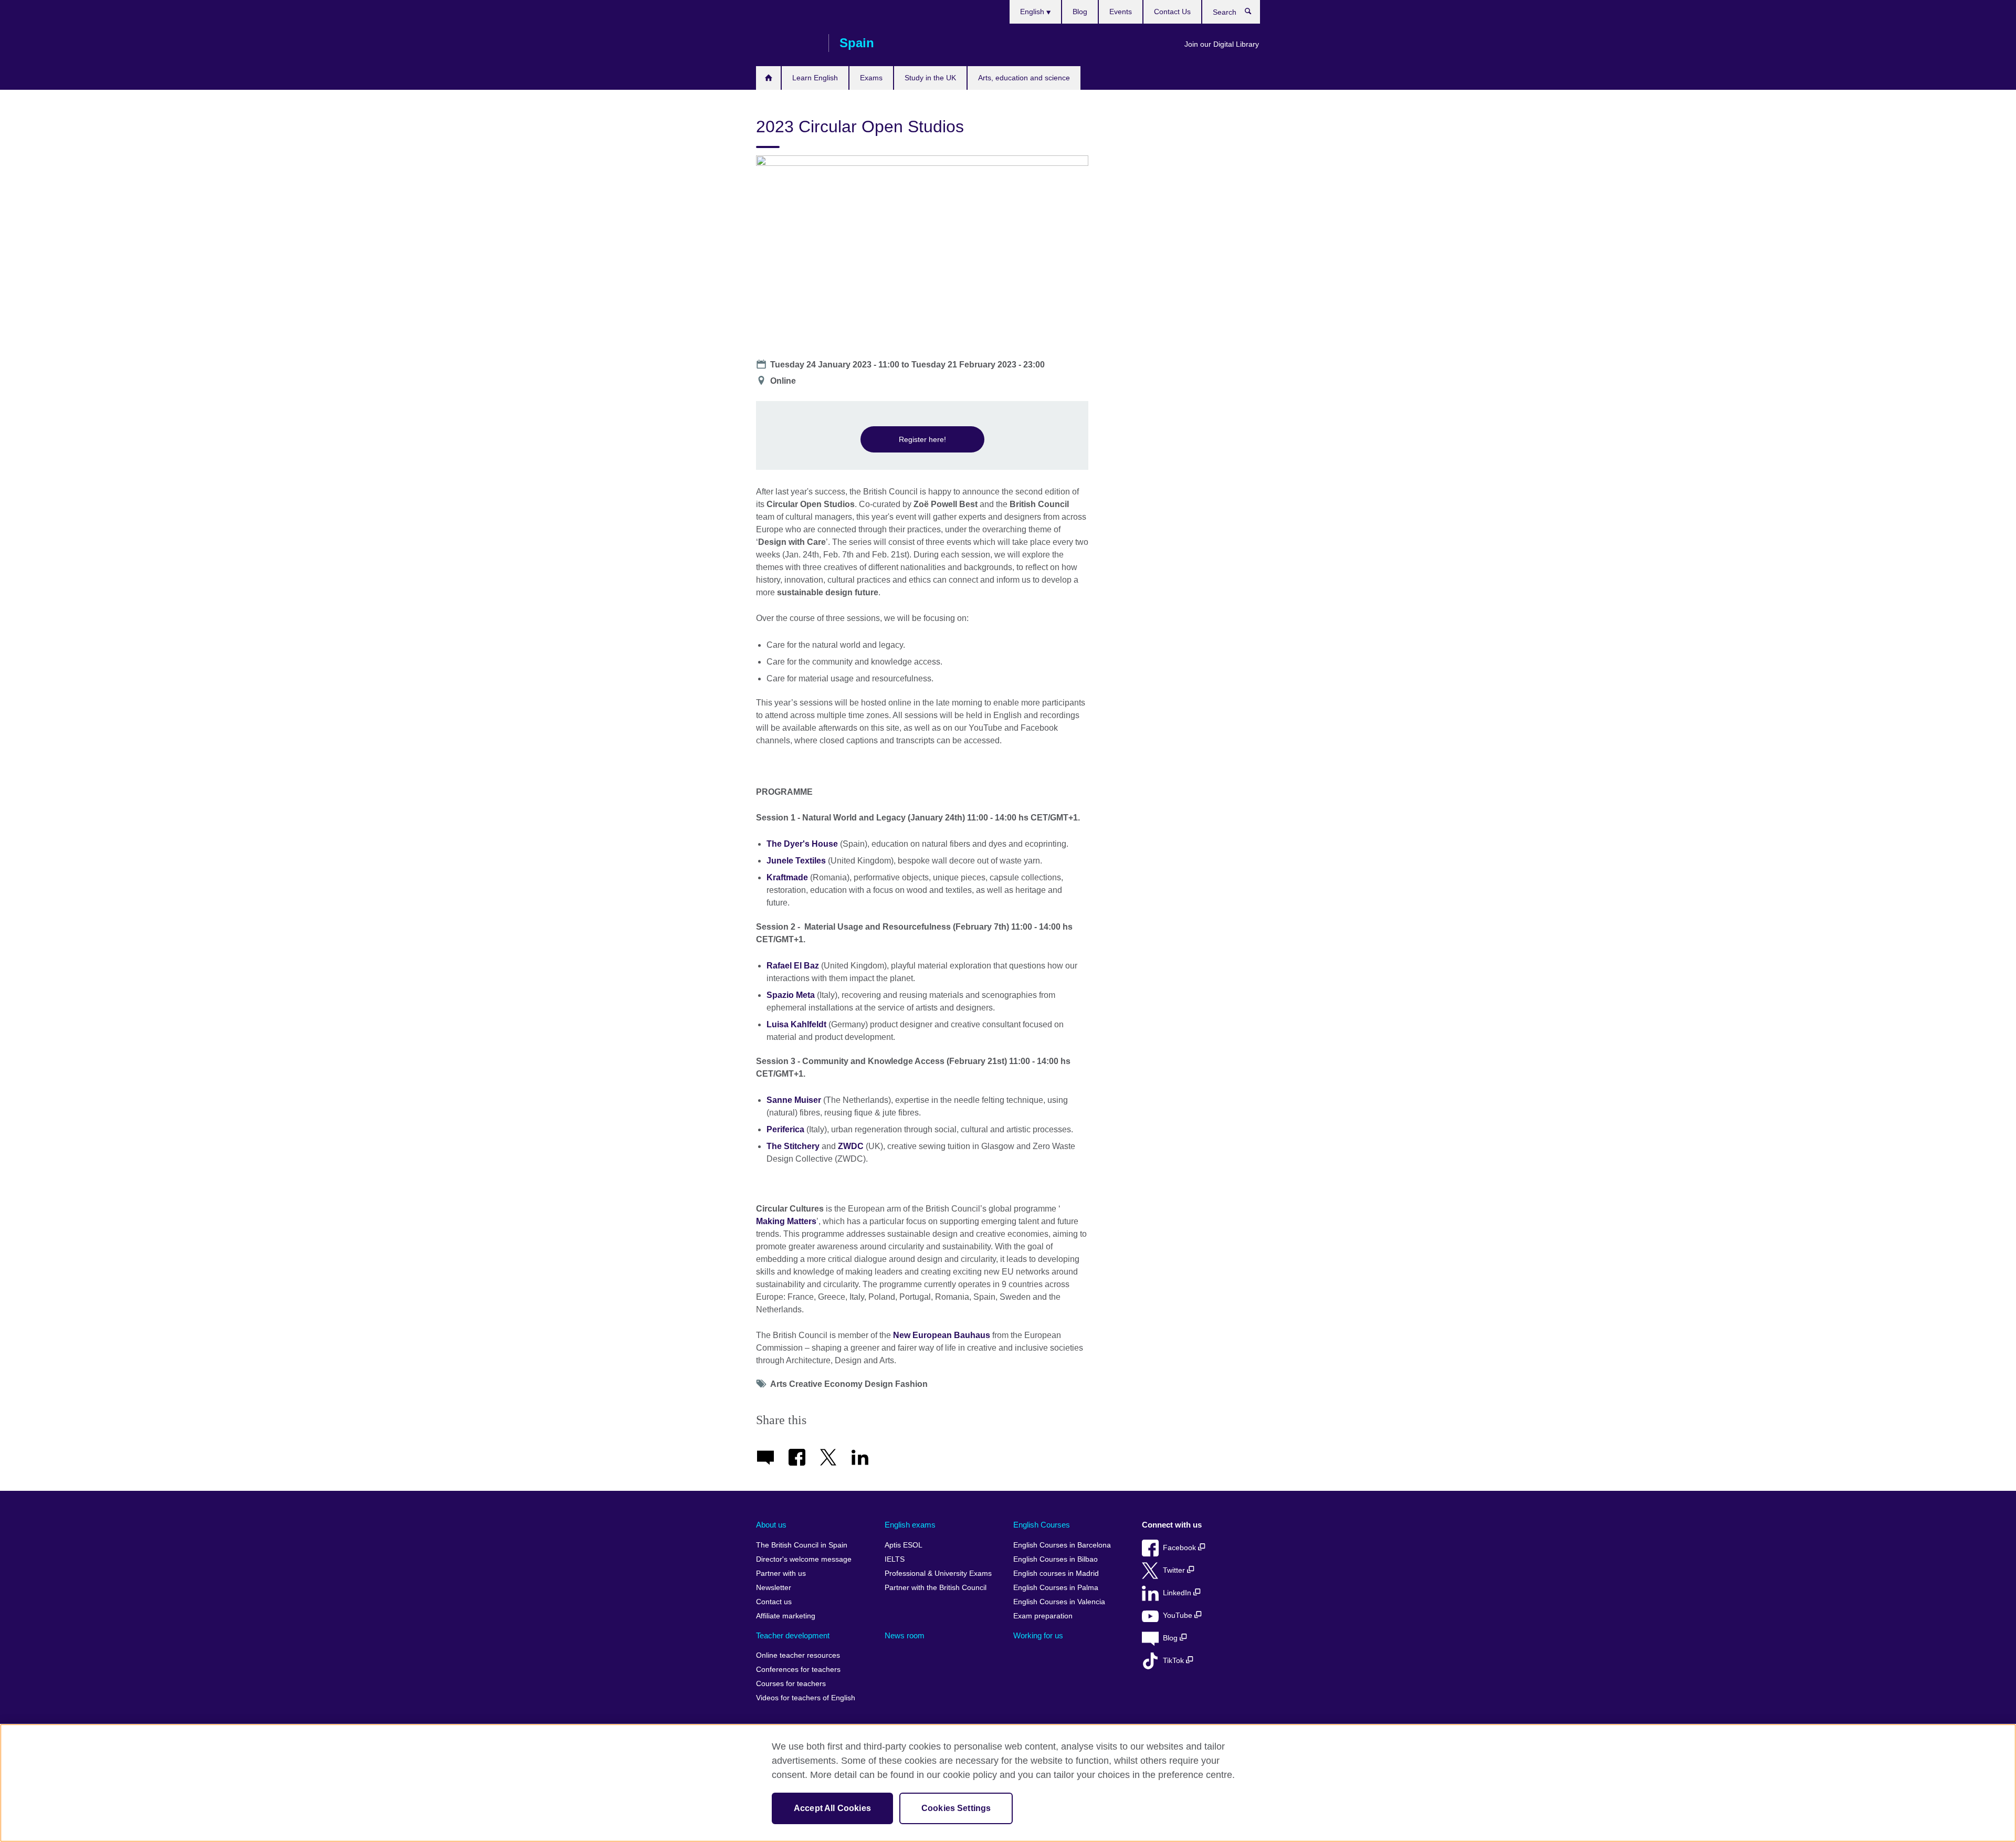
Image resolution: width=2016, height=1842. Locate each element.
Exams (871, 78)
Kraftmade (787, 877)
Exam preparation (1043, 1616)
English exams (910, 1525)
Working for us (1038, 1635)
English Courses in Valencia (1059, 1602)
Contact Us (1172, 12)
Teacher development (793, 1635)
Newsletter (774, 1588)
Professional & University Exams (938, 1573)
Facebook (1180, 1548)
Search (1253, 14)
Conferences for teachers (798, 1670)
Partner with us (781, 1573)
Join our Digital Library (1222, 44)
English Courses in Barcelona (1062, 1545)
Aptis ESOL (904, 1545)
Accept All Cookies (832, 1808)
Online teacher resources (798, 1655)
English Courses (1042, 1525)
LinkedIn (1178, 1593)
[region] (1008, 1783)
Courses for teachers (791, 1684)
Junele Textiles (796, 861)
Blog (1080, 12)
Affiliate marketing (786, 1616)
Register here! (922, 439)
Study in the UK (930, 78)
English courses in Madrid (1056, 1573)
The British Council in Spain (802, 1545)
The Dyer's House (802, 844)
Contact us (774, 1602)
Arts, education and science (1024, 78)
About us (771, 1525)
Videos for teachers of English (806, 1698)
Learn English (815, 78)
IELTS (895, 1559)
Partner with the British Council (936, 1588)
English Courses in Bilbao (1056, 1559)
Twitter (1175, 1570)
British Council (787, 43)
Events (1121, 12)
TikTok (1174, 1661)
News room (905, 1635)
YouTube (1179, 1615)
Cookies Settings (956, 1808)
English (1033, 12)
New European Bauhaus (942, 1335)
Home (768, 78)
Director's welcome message (804, 1559)
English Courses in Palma (1056, 1588)
